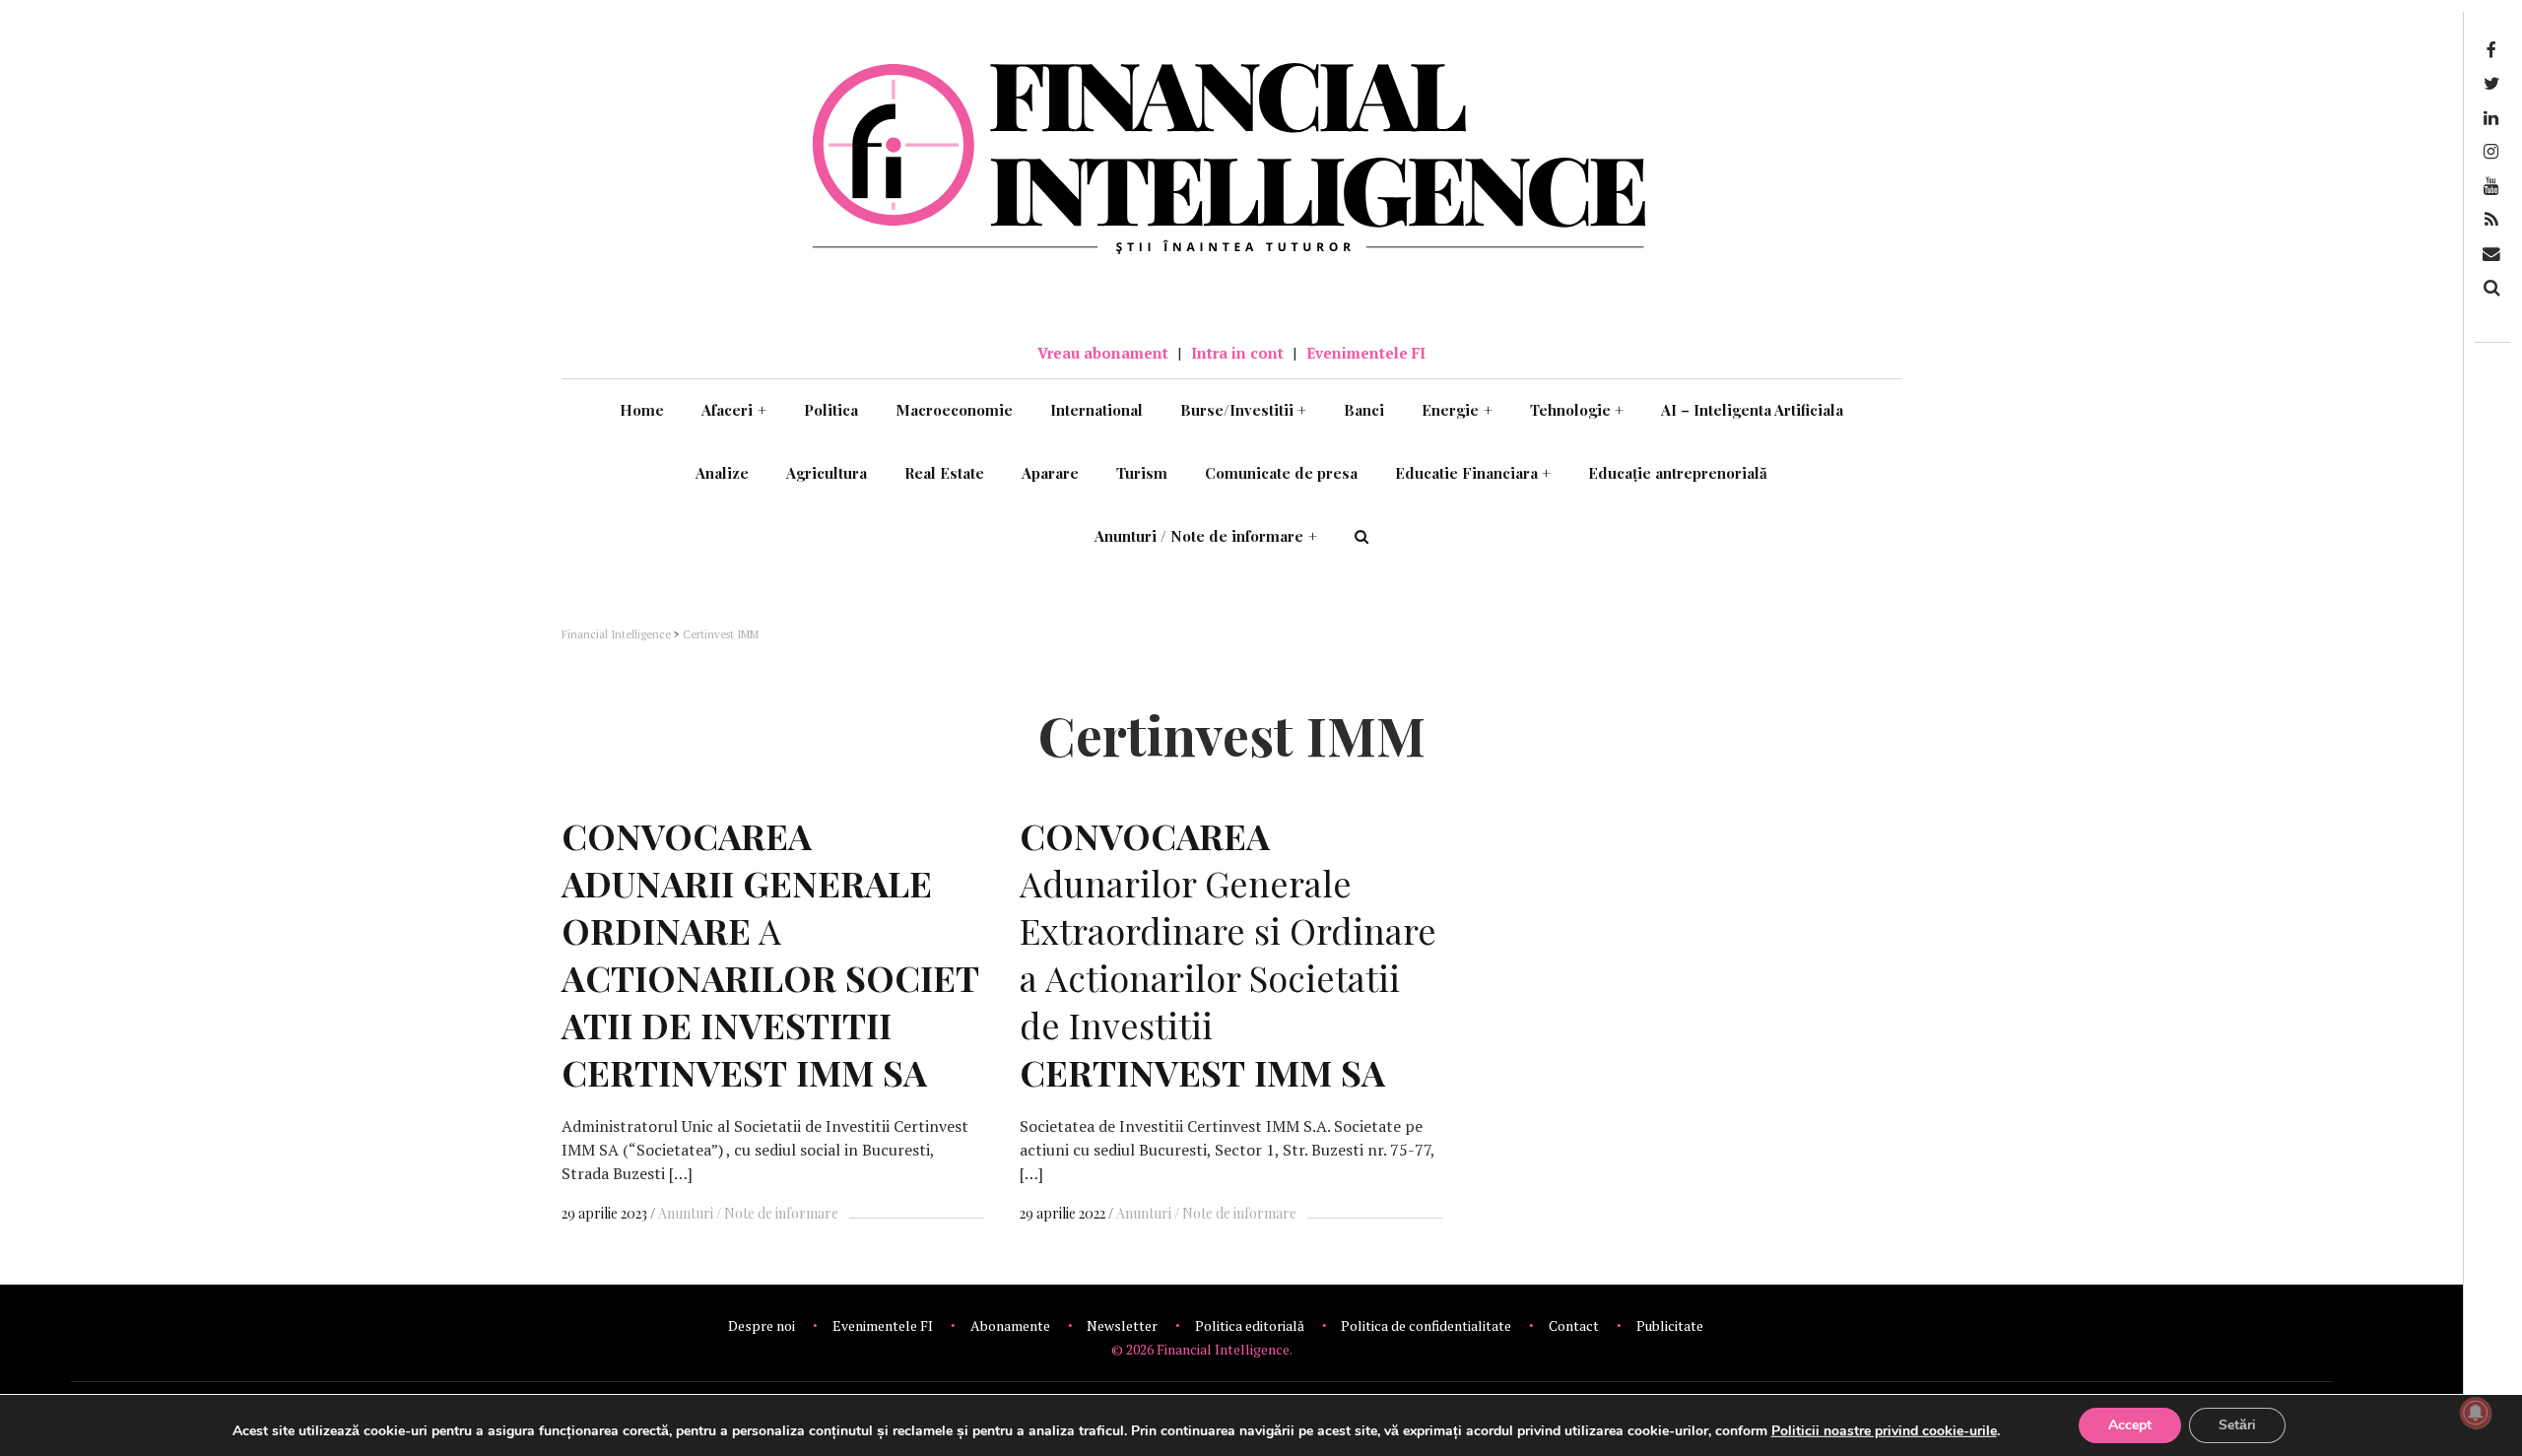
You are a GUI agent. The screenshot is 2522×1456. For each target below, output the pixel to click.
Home (642, 410)
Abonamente (1010, 1325)
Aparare (1050, 473)
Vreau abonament (1103, 353)
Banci (1364, 410)
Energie (1457, 410)
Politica (831, 410)
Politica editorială (1250, 1325)
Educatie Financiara (1473, 473)
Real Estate (944, 473)
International (1096, 410)
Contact (1574, 1325)
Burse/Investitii (1244, 410)
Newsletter (1122, 1325)
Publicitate (1670, 1325)
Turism (1142, 473)
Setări (2237, 1425)
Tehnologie (1577, 410)
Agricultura (827, 473)
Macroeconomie (954, 410)
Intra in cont (1237, 353)
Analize (722, 473)
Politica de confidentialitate (1426, 1325)
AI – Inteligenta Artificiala (1752, 410)
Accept (2130, 1425)
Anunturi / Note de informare (1206, 536)
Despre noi (762, 1325)
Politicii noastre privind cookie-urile (1884, 1431)
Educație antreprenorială (1678, 473)
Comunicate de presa (1281, 473)
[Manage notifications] (2476, 1413)
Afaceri (734, 410)
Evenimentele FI (1366, 353)
